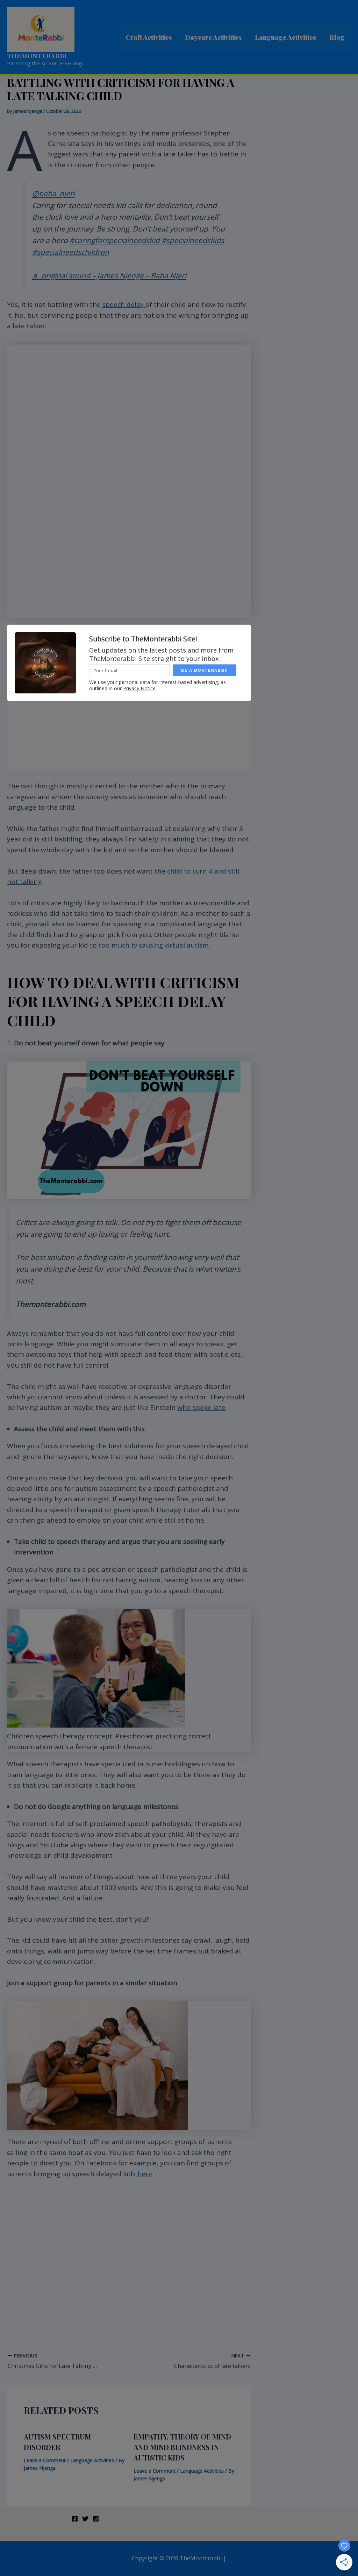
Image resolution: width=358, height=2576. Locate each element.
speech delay (124, 304)
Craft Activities (149, 37)
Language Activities (285, 37)
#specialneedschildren (71, 252)
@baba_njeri (53, 193)
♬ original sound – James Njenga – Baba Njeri (109, 275)
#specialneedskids (193, 240)
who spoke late (201, 1407)
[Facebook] (75, 2519)
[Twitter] (85, 2519)
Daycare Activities (213, 37)
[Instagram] (96, 2519)
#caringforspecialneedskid (115, 240)
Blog (337, 37)
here (144, 2174)
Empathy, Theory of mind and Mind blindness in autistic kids (182, 2447)
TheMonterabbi (37, 56)
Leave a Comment (45, 2460)
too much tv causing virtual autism (154, 945)
